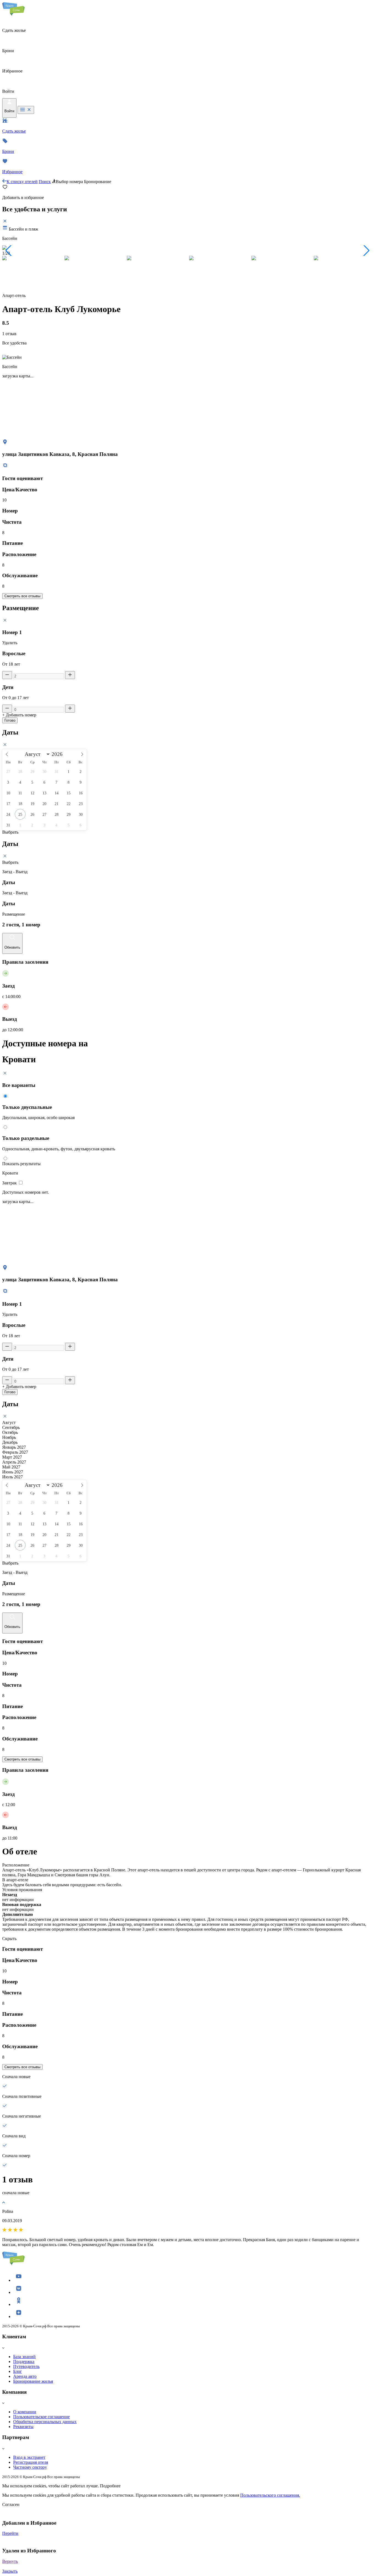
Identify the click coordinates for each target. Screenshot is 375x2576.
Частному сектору (30, 2467)
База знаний (24, 2357)
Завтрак (10, 1183)
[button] (9, 251)
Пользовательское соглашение (41, 2417)
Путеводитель (26, 2366)
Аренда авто (25, 2376)
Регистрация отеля (31, 2462)
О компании (25, 2412)
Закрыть (10, 2571)
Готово (10, 720)
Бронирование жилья (33, 2381)
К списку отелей (22, 182)
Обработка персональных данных (45, 2422)
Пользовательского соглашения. (270, 2495)
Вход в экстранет (29, 2457)
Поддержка (24, 2361)
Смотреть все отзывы (22, 596)
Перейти (10, 2533)
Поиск (45, 182)
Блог (18, 2371)
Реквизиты (23, 2427)
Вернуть (10, 2561)
